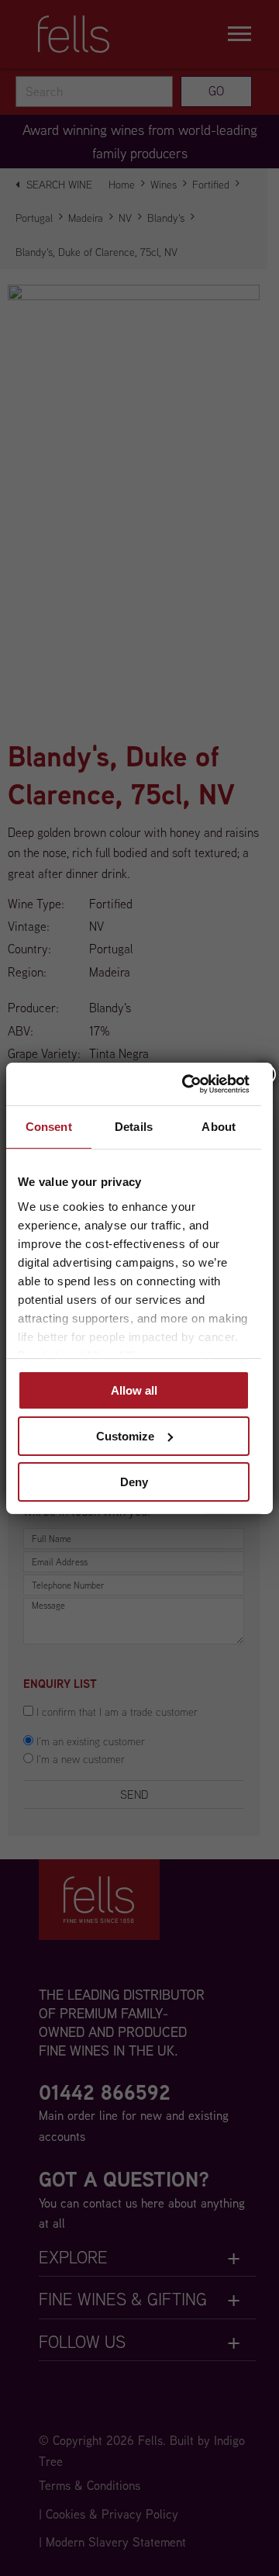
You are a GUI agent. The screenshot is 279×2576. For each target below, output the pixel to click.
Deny (134, 1481)
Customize (125, 1436)
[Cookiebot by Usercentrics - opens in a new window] (187, 1084)
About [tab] (219, 1127)
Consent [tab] (49, 1127)
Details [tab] (134, 1127)
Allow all (134, 1390)
